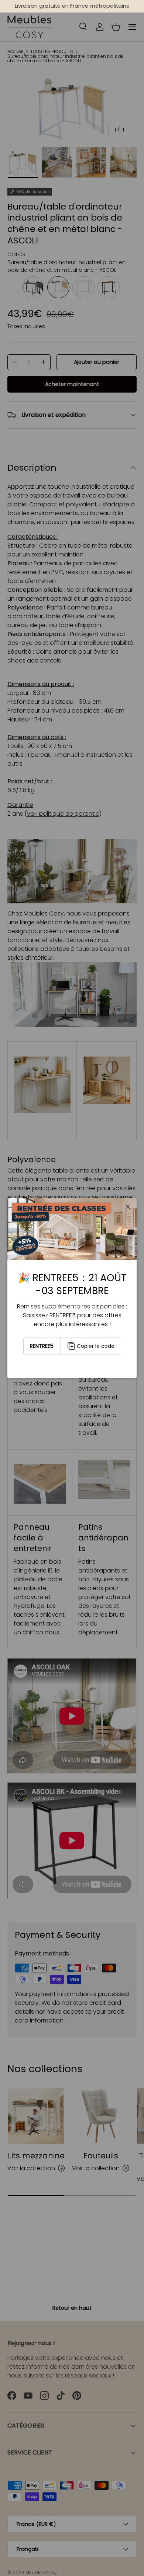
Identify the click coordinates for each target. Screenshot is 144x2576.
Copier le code (96, 1346)
